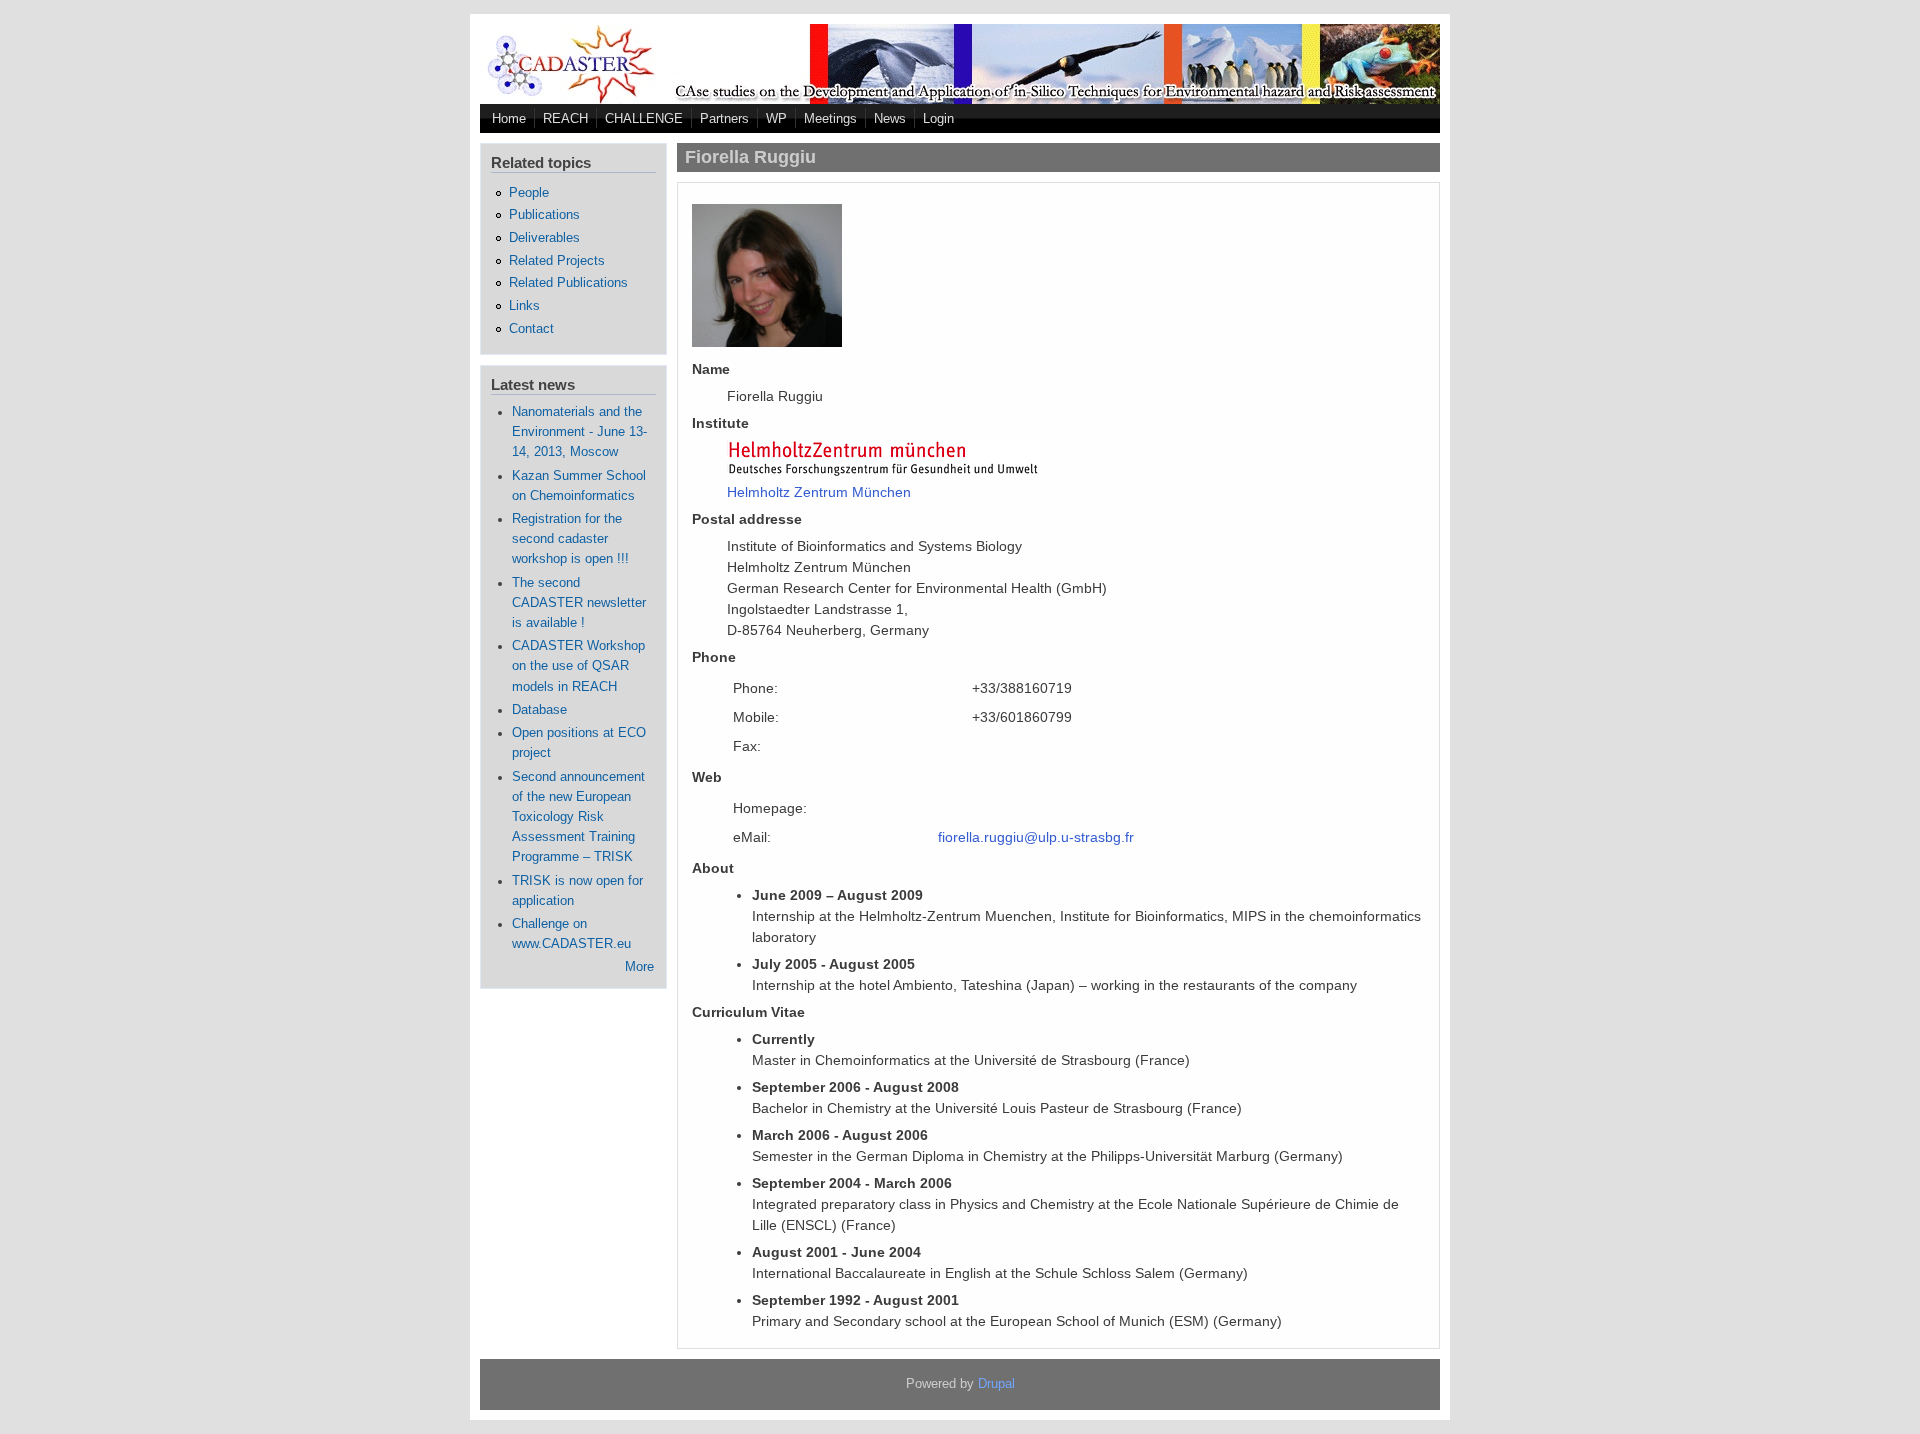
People (529, 193)
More (639, 967)
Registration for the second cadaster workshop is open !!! (570, 539)
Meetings (830, 118)
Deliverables (544, 238)
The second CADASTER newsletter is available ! (579, 603)
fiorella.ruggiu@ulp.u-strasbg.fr (1036, 837)
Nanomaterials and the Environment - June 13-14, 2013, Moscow (579, 432)
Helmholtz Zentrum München (819, 492)
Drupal (996, 1384)
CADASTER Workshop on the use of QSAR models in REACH (578, 666)
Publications (544, 215)
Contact (531, 329)
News (890, 118)
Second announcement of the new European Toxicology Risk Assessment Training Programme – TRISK (578, 817)
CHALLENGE (644, 118)
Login (938, 118)
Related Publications (568, 283)
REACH (565, 118)
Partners (724, 118)
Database (539, 710)
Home (509, 118)
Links (524, 306)
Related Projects (557, 261)
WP (776, 118)
